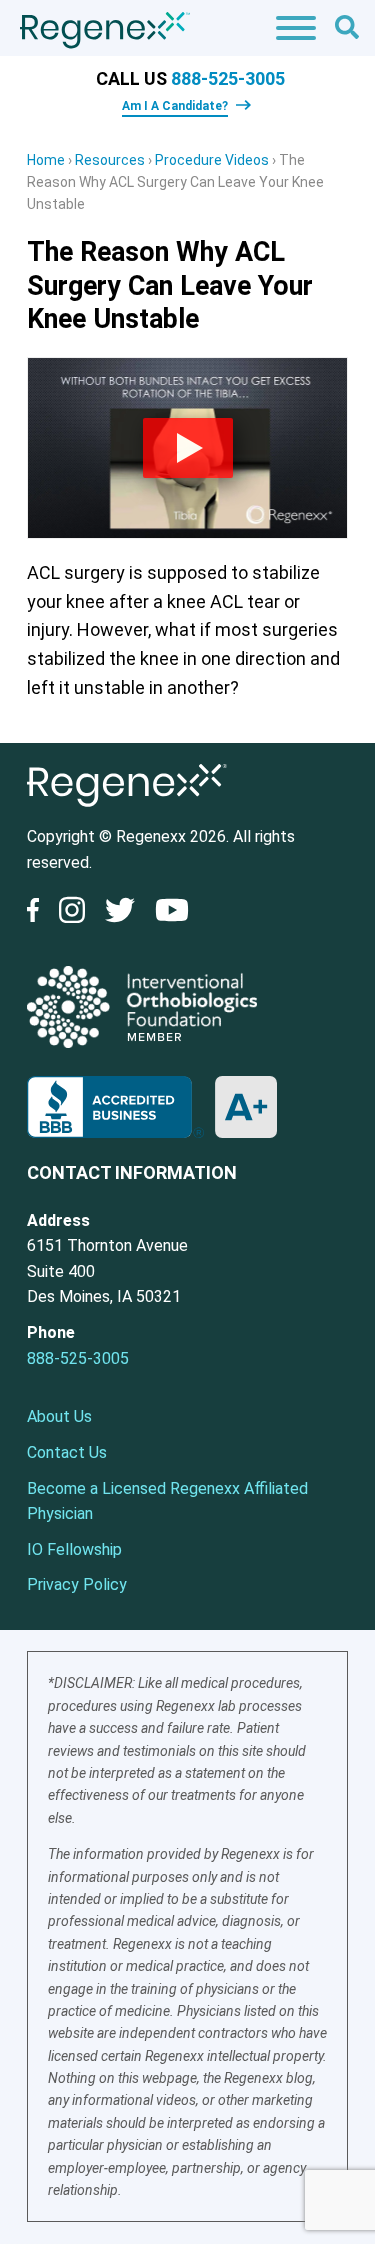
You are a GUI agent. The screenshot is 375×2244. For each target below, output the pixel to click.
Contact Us (67, 1452)
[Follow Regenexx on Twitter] (120, 914)
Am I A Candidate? (175, 106)
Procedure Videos (212, 160)
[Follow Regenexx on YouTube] (172, 914)
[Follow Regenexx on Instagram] (72, 914)
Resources (110, 160)
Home (46, 160)
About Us (59, 1416)
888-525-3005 (228, 78)
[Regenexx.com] (127, 811)
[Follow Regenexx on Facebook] (38, 914)
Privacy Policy (77, 1584)
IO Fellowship (74, 1549)
